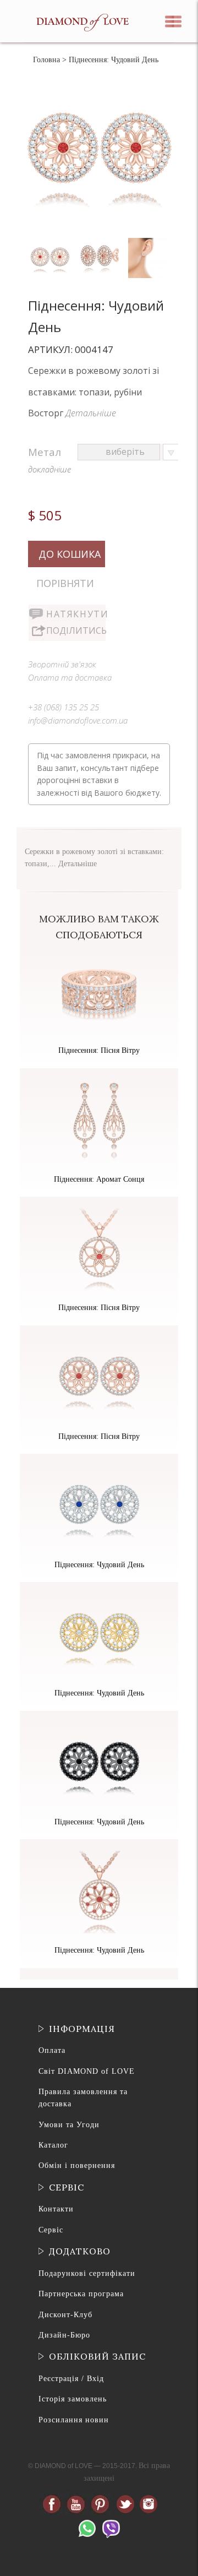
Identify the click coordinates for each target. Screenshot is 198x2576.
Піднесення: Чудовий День (99, 1565)
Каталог (53, 2145)
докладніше (50, 469)
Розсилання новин (74, 2420)
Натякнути (76, 614)
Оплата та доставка (70, 677)
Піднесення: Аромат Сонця (99, 1179)
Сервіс (51, 2230)
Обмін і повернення (77, 2165)
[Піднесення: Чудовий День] (51, 240)
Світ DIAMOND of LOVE (87, 2071)
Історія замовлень (73, 2399)
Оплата (52, 2050)
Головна (46, 60)
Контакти (56, 2209)
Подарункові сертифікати (87, 2273)
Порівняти (65, 583)
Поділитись (76, 631)
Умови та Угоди (69, 2125)
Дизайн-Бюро (64, 2335)
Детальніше (91, 413)
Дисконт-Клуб (65, 2315)
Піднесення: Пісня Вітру (99, 1050)
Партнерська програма (81, 2294)
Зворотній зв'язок (62, 664)
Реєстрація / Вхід (71, 2379)
